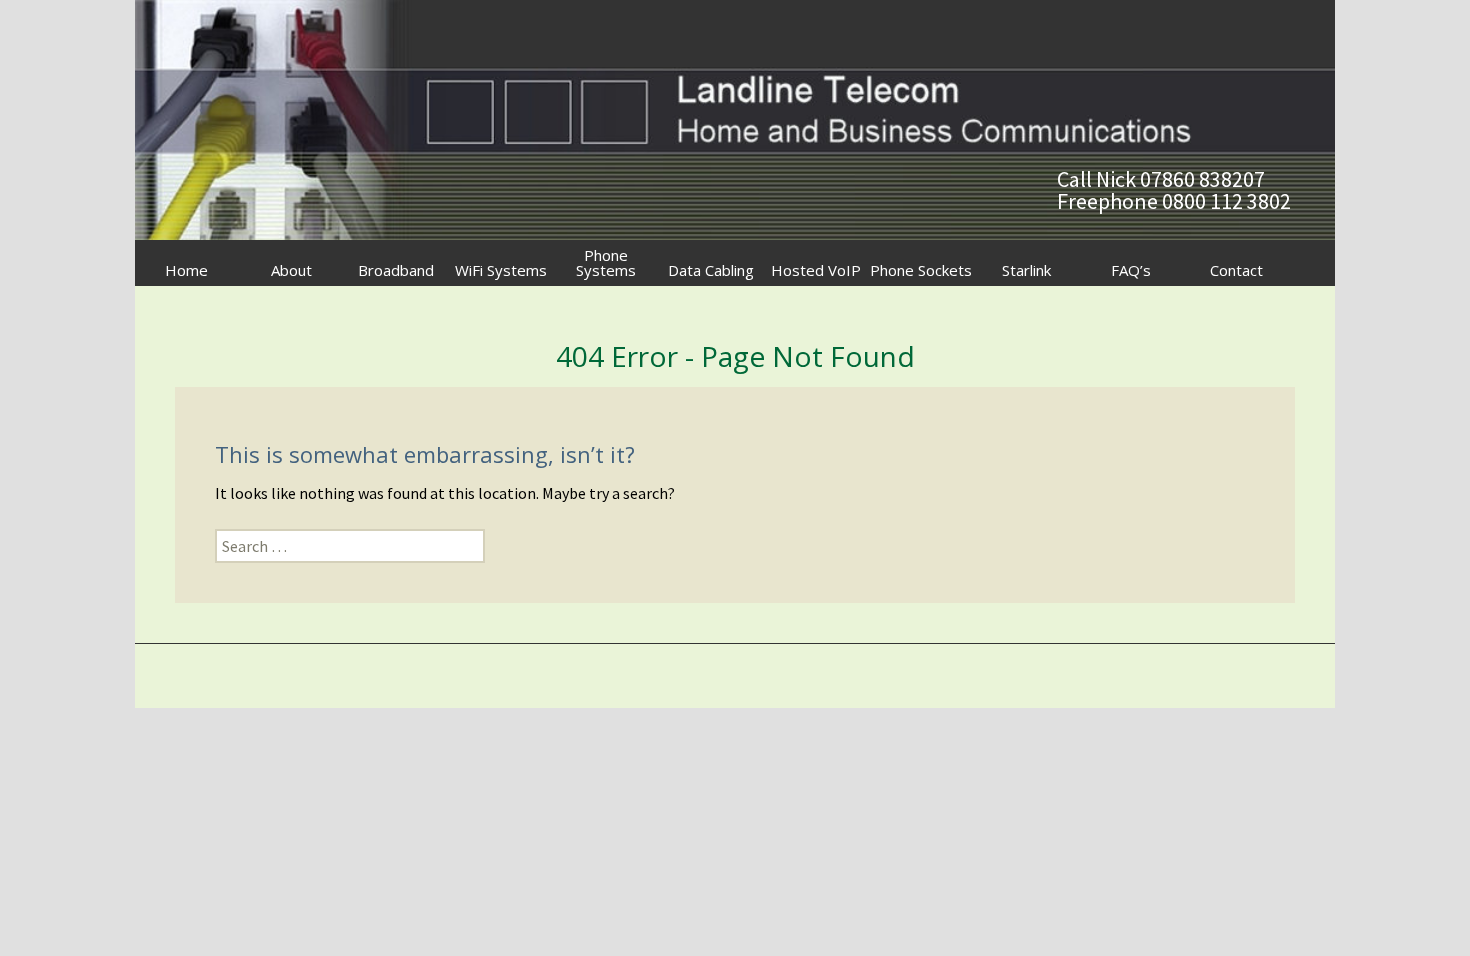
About (291, 270)
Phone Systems (606, 262)
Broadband (396, 270)
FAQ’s (1131, 270)
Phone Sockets (921, 270)
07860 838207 (1202, 179)
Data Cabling (711, 270)
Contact (1236, 270)
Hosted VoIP (816, 270)
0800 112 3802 (1226, 201)
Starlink (1026, 270)
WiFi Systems (501, 270)
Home (186, 270)
